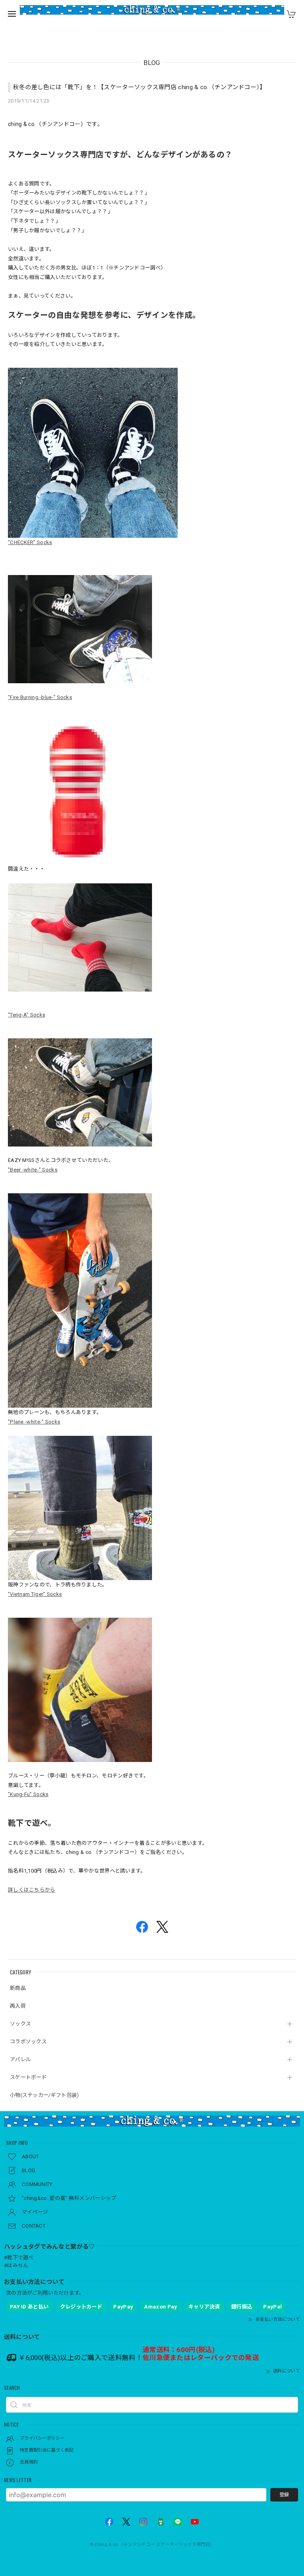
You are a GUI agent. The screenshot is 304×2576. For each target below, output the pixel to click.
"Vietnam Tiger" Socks (35, 1594)
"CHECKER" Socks (30, 542)
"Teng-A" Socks (27, 1015)
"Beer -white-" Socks (33, 1170)
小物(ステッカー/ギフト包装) (45, 2095)
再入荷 (18, 2006)
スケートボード (28, 2077)
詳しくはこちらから (32, 1890)
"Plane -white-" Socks (34, 1422)
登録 (284, 2495)
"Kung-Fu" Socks (28, 1794)
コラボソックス (28, 2042)
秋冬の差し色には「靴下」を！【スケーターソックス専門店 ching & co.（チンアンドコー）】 (140, 87)
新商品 (18, 1988)
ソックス (20, 2024)
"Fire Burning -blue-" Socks (40, 697)
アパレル (20, 2059)
